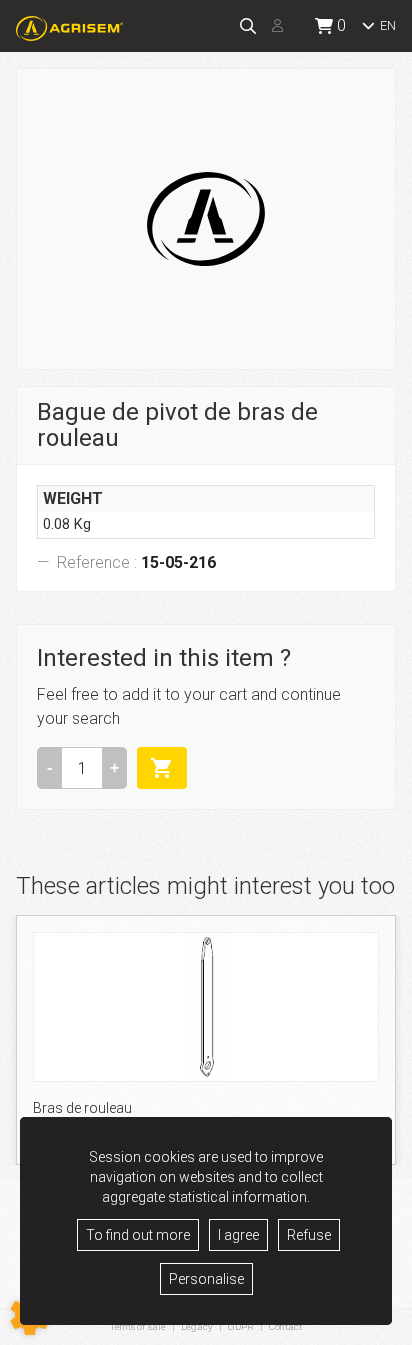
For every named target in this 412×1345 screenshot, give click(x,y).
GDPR (241, 1326)
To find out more (138, 1235)
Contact (285, 1327)
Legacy (197, 1326)
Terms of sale (138, 1326)
